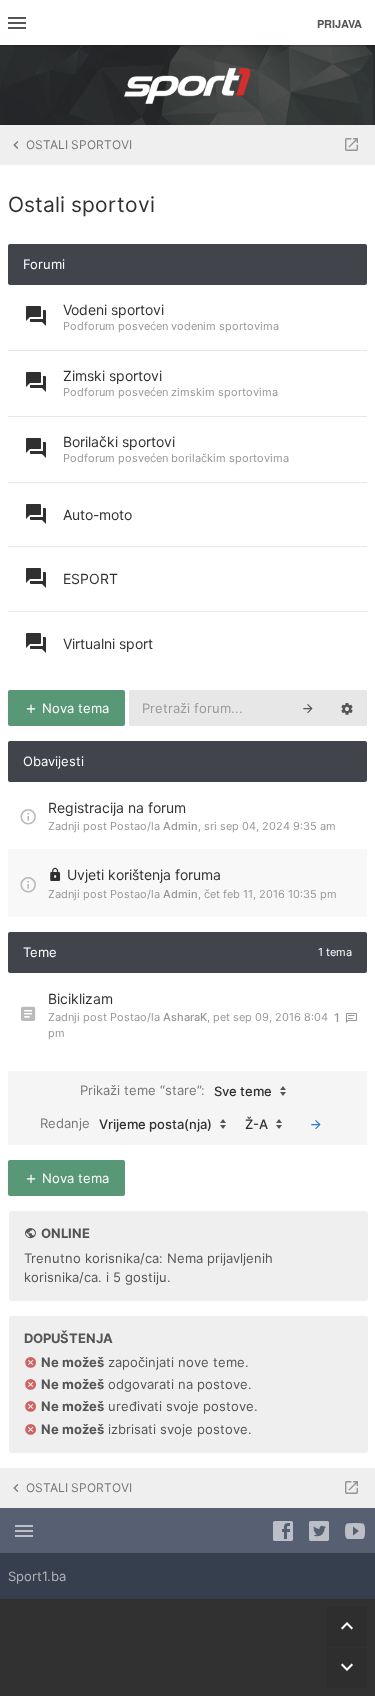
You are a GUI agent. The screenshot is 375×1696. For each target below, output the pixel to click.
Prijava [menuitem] (339, 23)
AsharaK (185, 1017)
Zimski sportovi (112, 375)
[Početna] (188, 85)
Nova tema (73, 708)
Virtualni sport (108, 643)
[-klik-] (316, 1124)
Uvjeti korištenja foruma (144, 874)
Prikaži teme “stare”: (176, 1090)
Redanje (126, 1123)
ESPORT (90, 578)
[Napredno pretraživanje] (347, 708)
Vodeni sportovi (113, 309)
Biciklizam (80, 998)
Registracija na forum (117, 807)
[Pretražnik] (308, 708)
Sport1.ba (37, 1576)
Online (65, 1233)
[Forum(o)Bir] (351, 145)
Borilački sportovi (119, 441)
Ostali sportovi (81, 204)
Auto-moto (97, 514)
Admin (180, 826)
